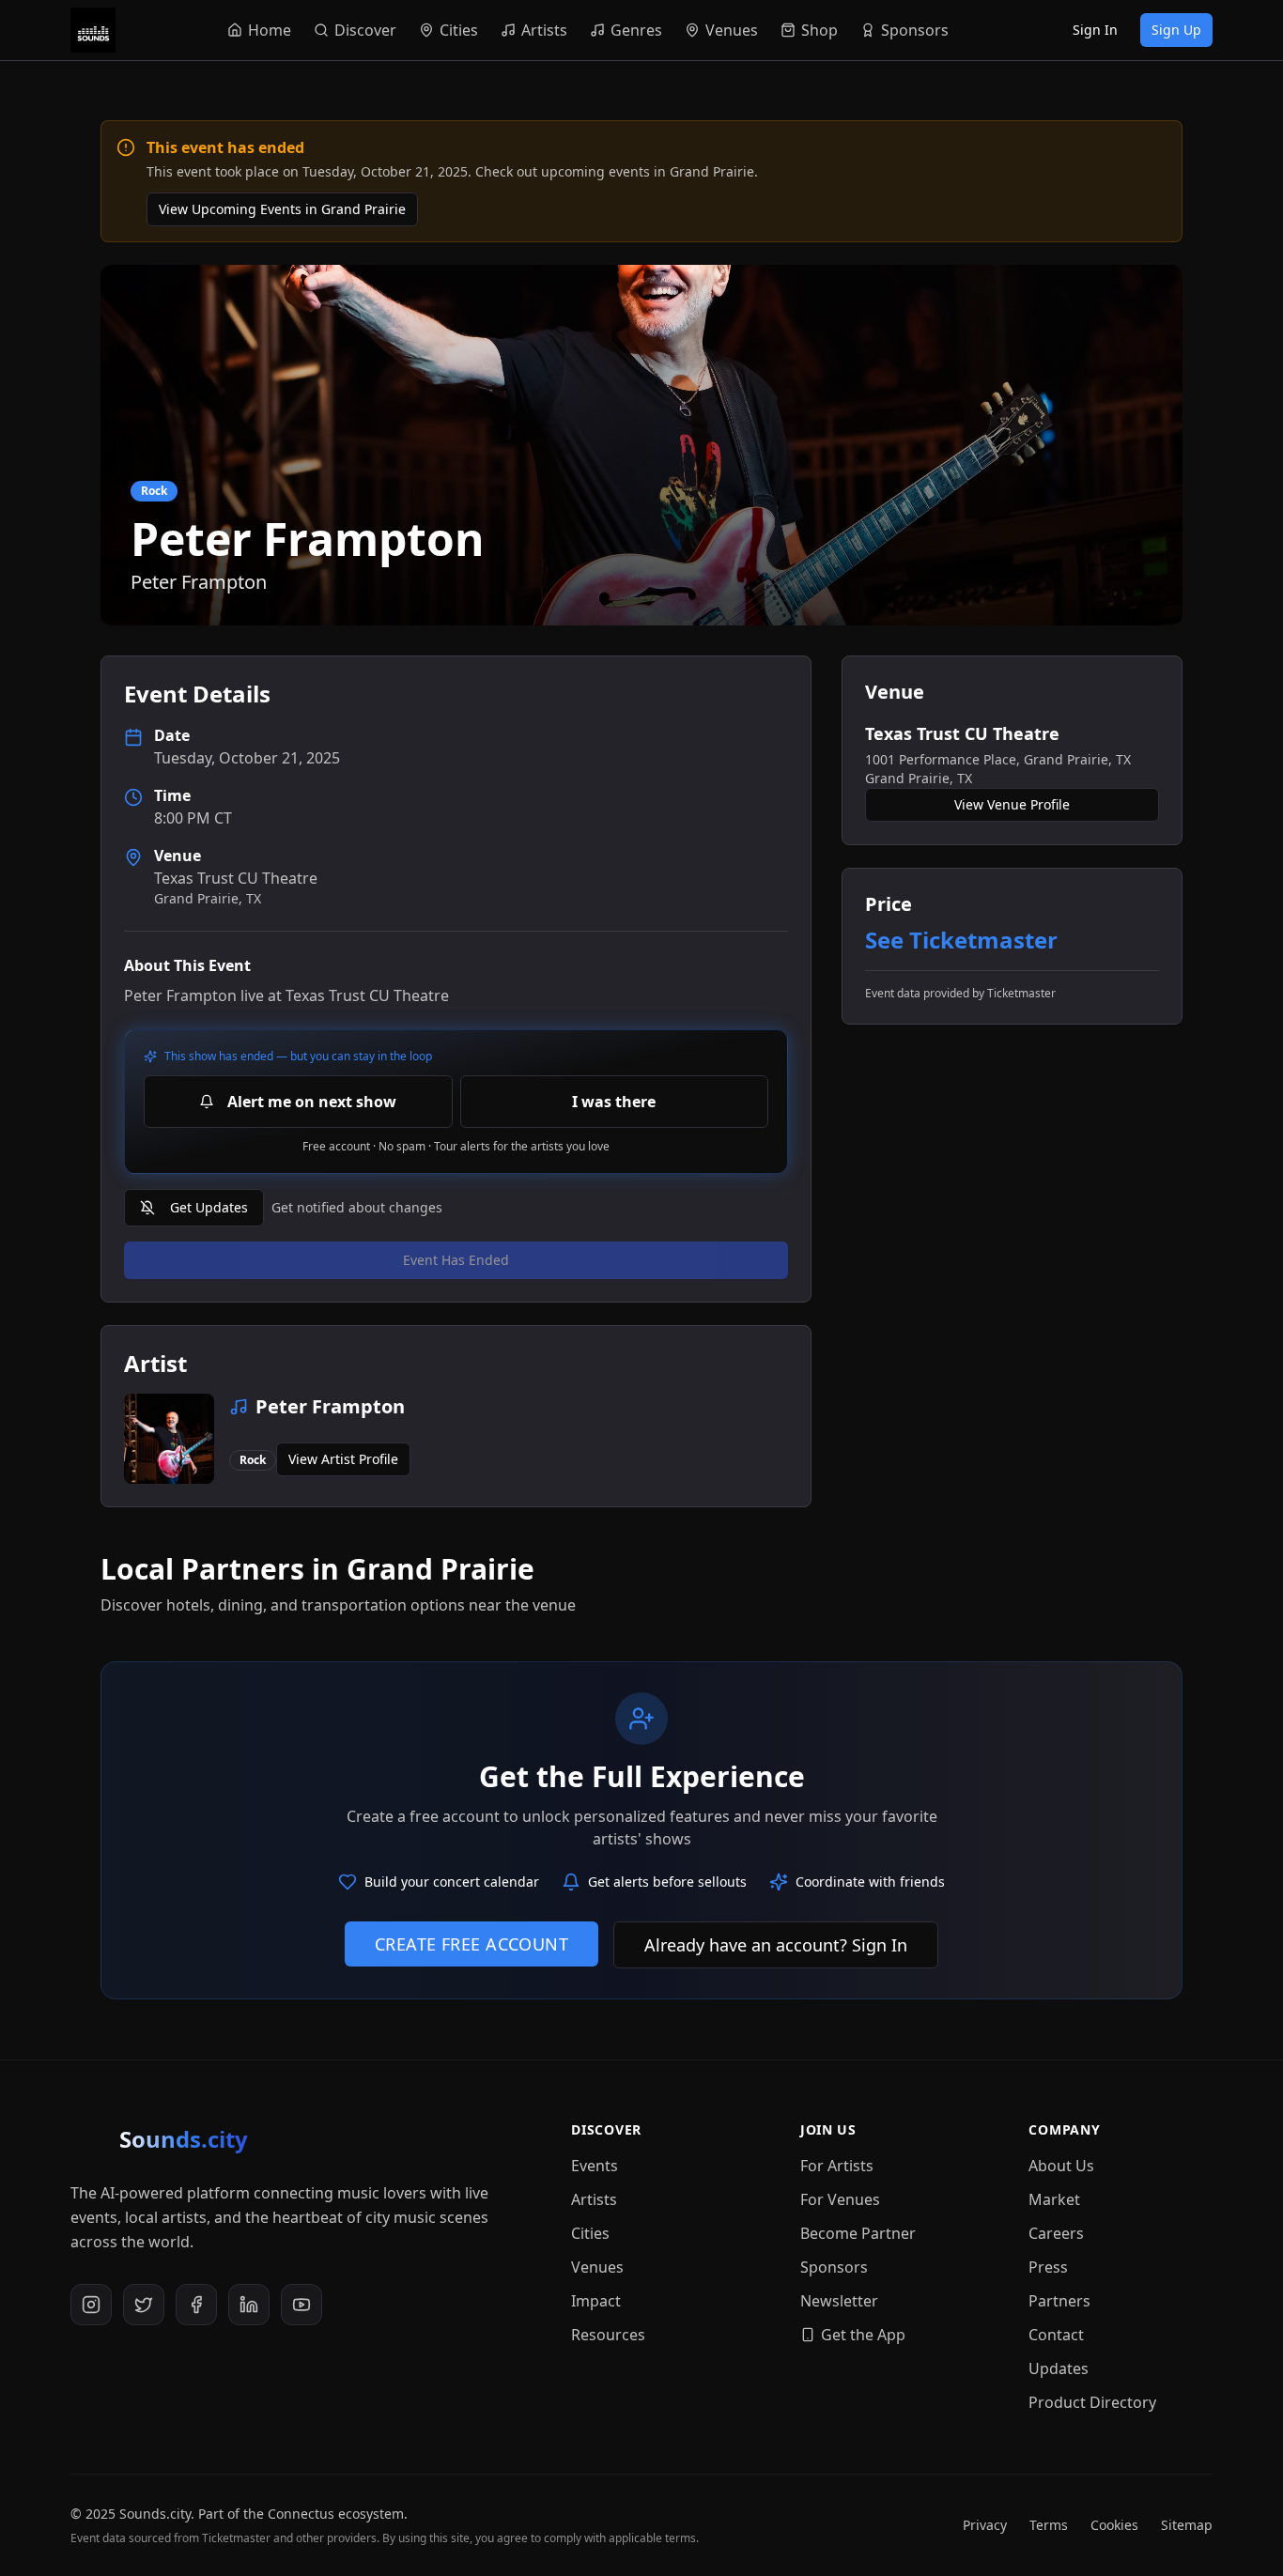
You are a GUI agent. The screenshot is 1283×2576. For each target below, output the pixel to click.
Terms (1049, 2525)
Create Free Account (472, 1944)
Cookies (1114, 2525)
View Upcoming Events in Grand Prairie (282, 209)
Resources (608, 2335)
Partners (1059, 2301)
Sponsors (834, 2267)
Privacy (985, 2525)
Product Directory (1092, 2402)
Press (1048, 2267)
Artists (594, 2199)
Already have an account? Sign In (776, 1945)
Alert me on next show (312, 1102)
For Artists (837, 2166)
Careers (1056, 2233)
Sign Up (1176, 30)
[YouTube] (301, 2305)
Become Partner (858, 2233)
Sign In (1095, 30)
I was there (614, 1102)
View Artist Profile (343, 1459)
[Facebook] (196, 2305)
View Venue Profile (1012, 804)
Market (1054, 2199)
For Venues (840, 2199)
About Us (1061, 2166)
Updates (1059, 2368)
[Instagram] (91, 2305)
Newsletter (839, 2301)
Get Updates (209, 1207)
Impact (596, 2301)
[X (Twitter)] (144, 2305)
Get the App (863, 2335)
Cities (590, 2233)
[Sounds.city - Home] (93, 30)
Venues (597, 2267)
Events (595, 2166)
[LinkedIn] (249, 2305)
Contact (1056, 2335)
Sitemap (1187, 2525)
